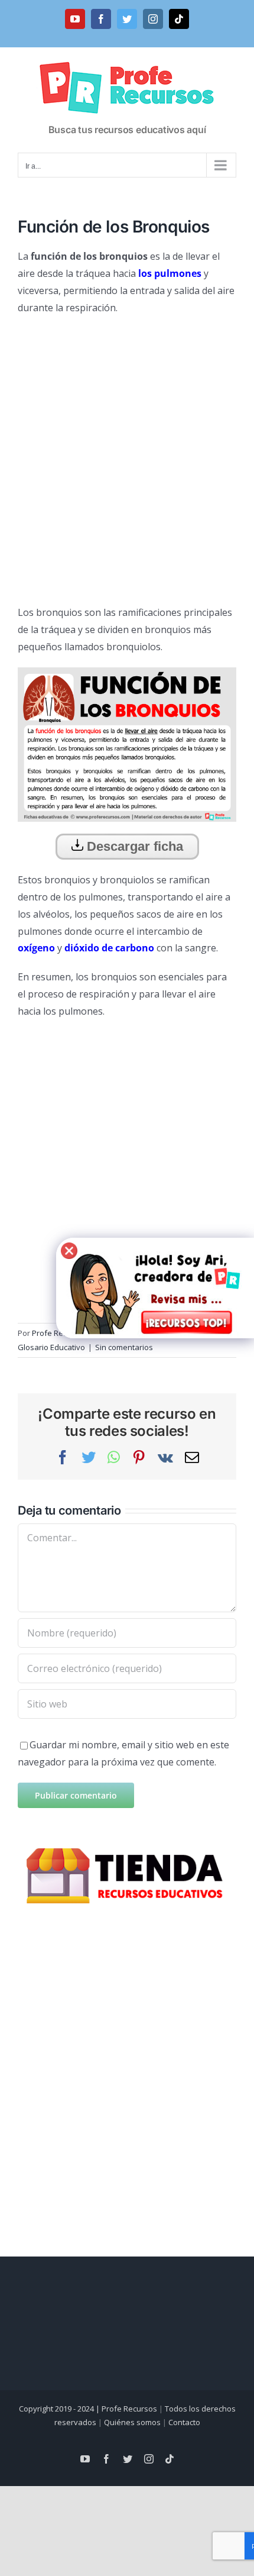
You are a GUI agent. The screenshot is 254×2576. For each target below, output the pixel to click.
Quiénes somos (132, 2422)
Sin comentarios (124, 1347)
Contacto (184, 2422)
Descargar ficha (133, 846)
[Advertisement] (127, 456)
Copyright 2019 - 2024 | (60, 2409)
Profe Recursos (129, 2409)
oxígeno (36, 948)
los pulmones (170, 273)
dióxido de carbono (109, 948)
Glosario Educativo (51, 1347)
